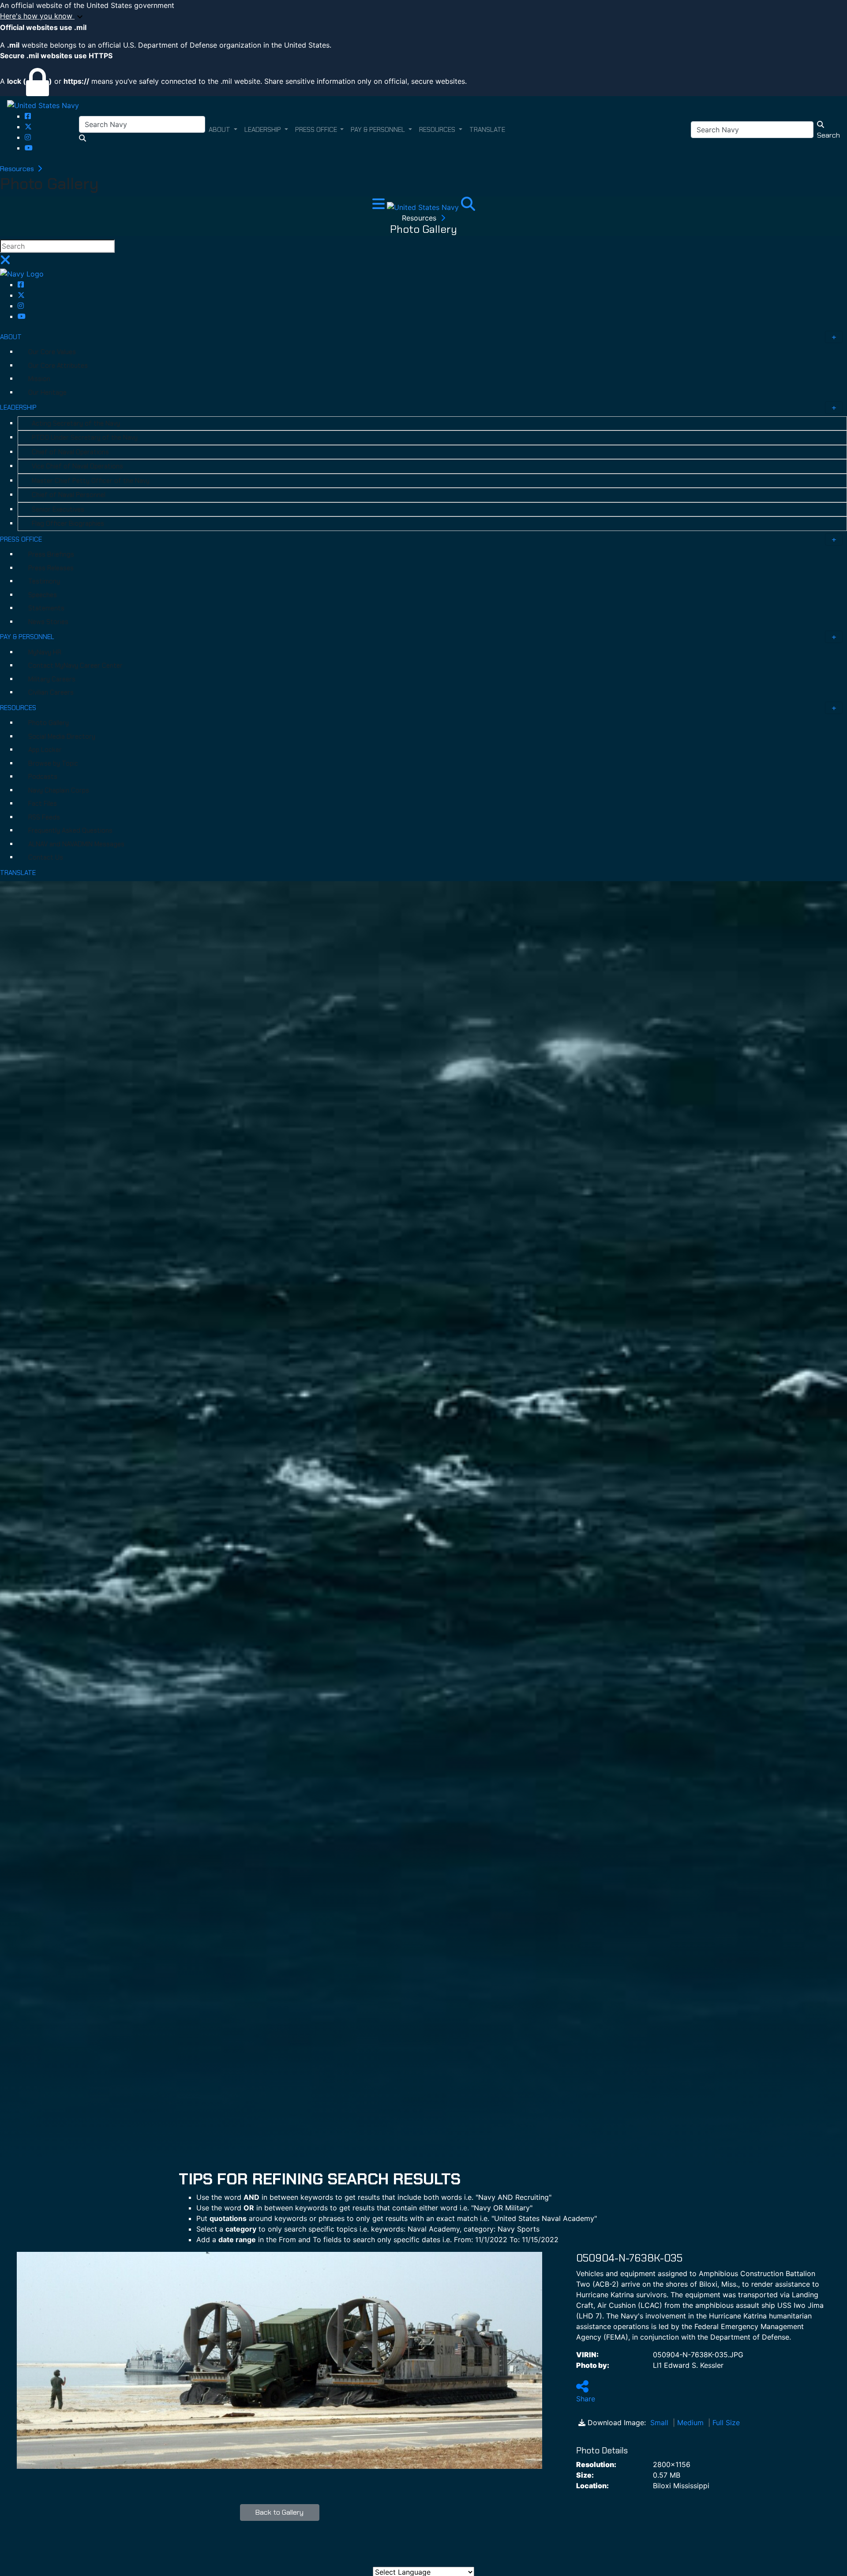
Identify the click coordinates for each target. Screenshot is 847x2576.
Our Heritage (47, 393)
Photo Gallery (49, 723)
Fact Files (43, 804)
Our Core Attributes (58, 366)
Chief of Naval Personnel (69, 495)
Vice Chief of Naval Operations (77, 466)
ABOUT (11, 337)
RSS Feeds (44, 817)
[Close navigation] (5, 262)
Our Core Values (52, 352)
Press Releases (51, 568)
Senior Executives (58, 509)
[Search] (468, 206)
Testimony (44, 581)
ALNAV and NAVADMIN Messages (76, 844)
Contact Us (46, 857)
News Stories (48, 622)
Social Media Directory (62, 737)
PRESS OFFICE (21, 539)
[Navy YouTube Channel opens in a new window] (29, 148)
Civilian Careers (51, 692)
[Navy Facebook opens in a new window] (28, 116)
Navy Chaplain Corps (59, 790)
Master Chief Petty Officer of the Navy (91, 481)
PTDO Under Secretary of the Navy (85, 437)
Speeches (43, 595)
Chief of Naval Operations (70, 452)
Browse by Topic (53, 763)
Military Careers (52, 679)
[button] (423, 16)
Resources (18, 169)
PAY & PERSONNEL (27, 637)
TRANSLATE (18, 873)
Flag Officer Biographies (68, 523)
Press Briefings (51, 554)
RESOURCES (18, 708)
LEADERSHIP (18, 408)
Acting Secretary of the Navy (76, 423)
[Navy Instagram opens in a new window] (28, 137)
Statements (46, 608)
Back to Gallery (279, 2512)
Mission (39, 379)
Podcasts (43, 777)
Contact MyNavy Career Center (75, 665)
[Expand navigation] (380, 206)
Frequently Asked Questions (70, 830)
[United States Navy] (43, 105)
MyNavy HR (45, 652)
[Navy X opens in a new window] (28, 127)
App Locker (45, 750)
